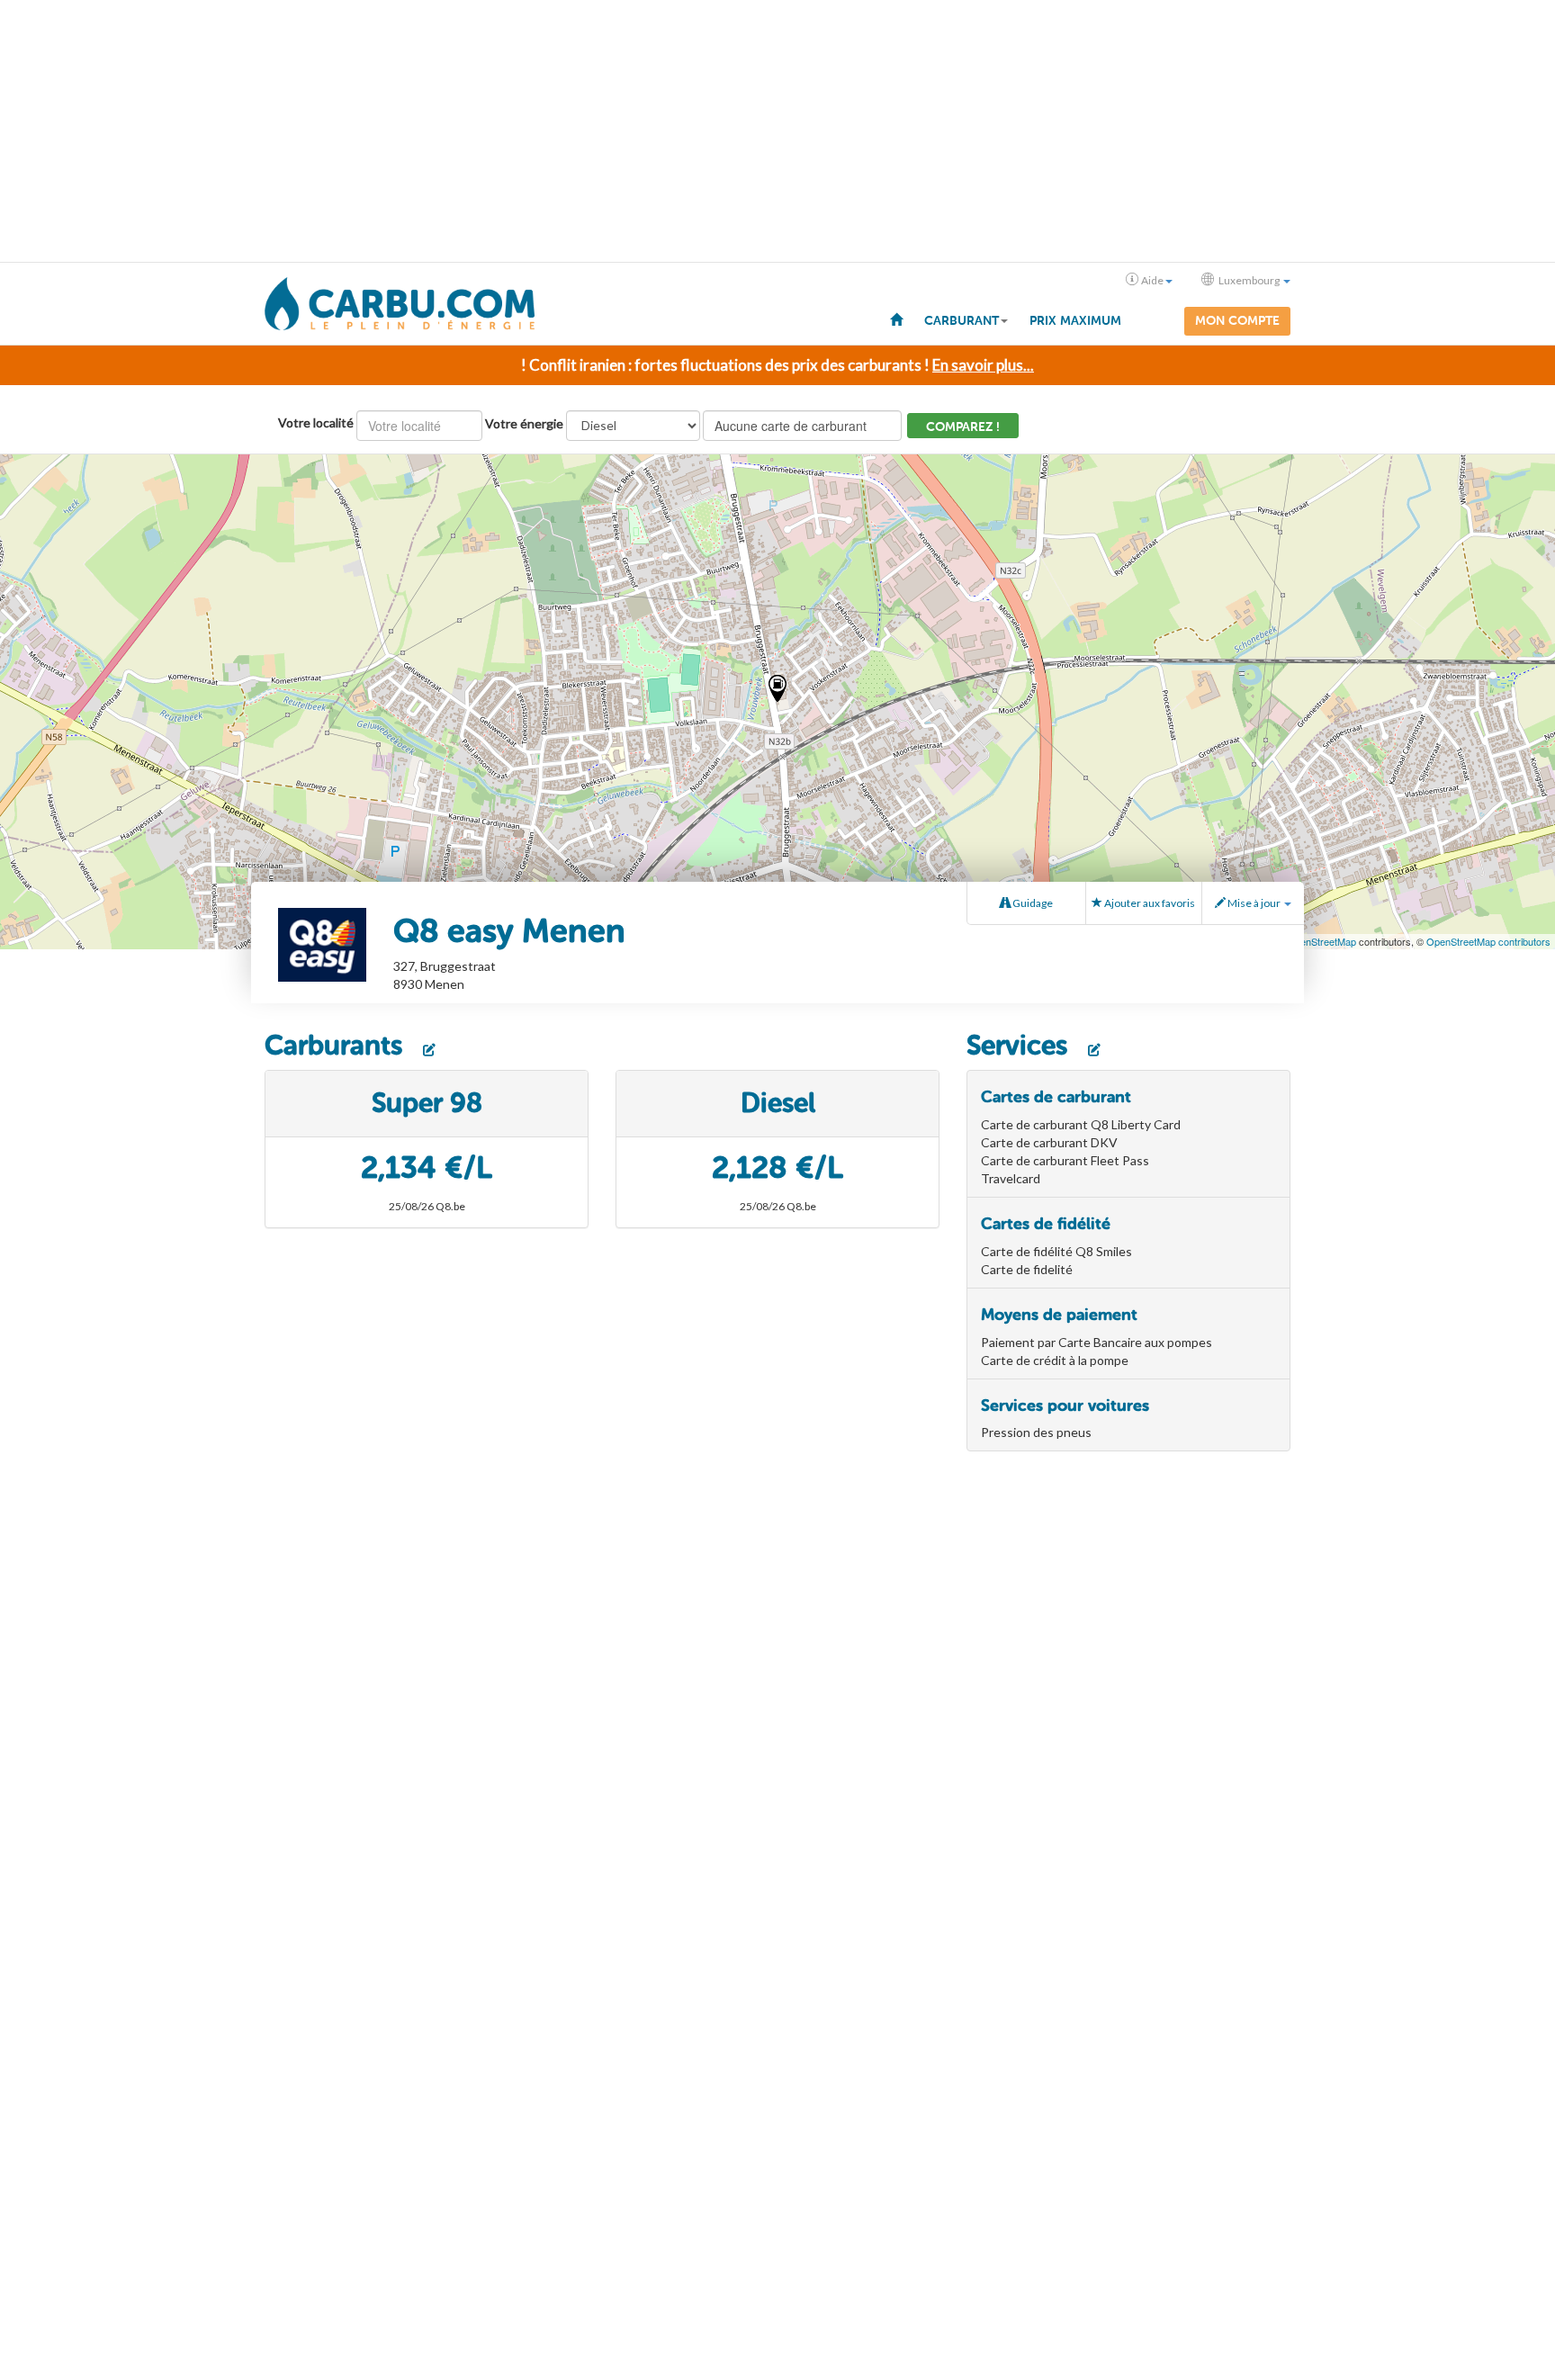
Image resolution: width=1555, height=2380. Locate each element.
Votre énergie (524, 423)
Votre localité (316, 422)
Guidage (1032, 903)
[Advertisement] (777, 131)
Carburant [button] (962, 321)
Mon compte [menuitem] (1237, 321)
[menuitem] (896, 319)
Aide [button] (1152, 280)
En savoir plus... (983, 365)
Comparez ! (963, 427)
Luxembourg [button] (1249, 280)
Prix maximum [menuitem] (1075, 321)
